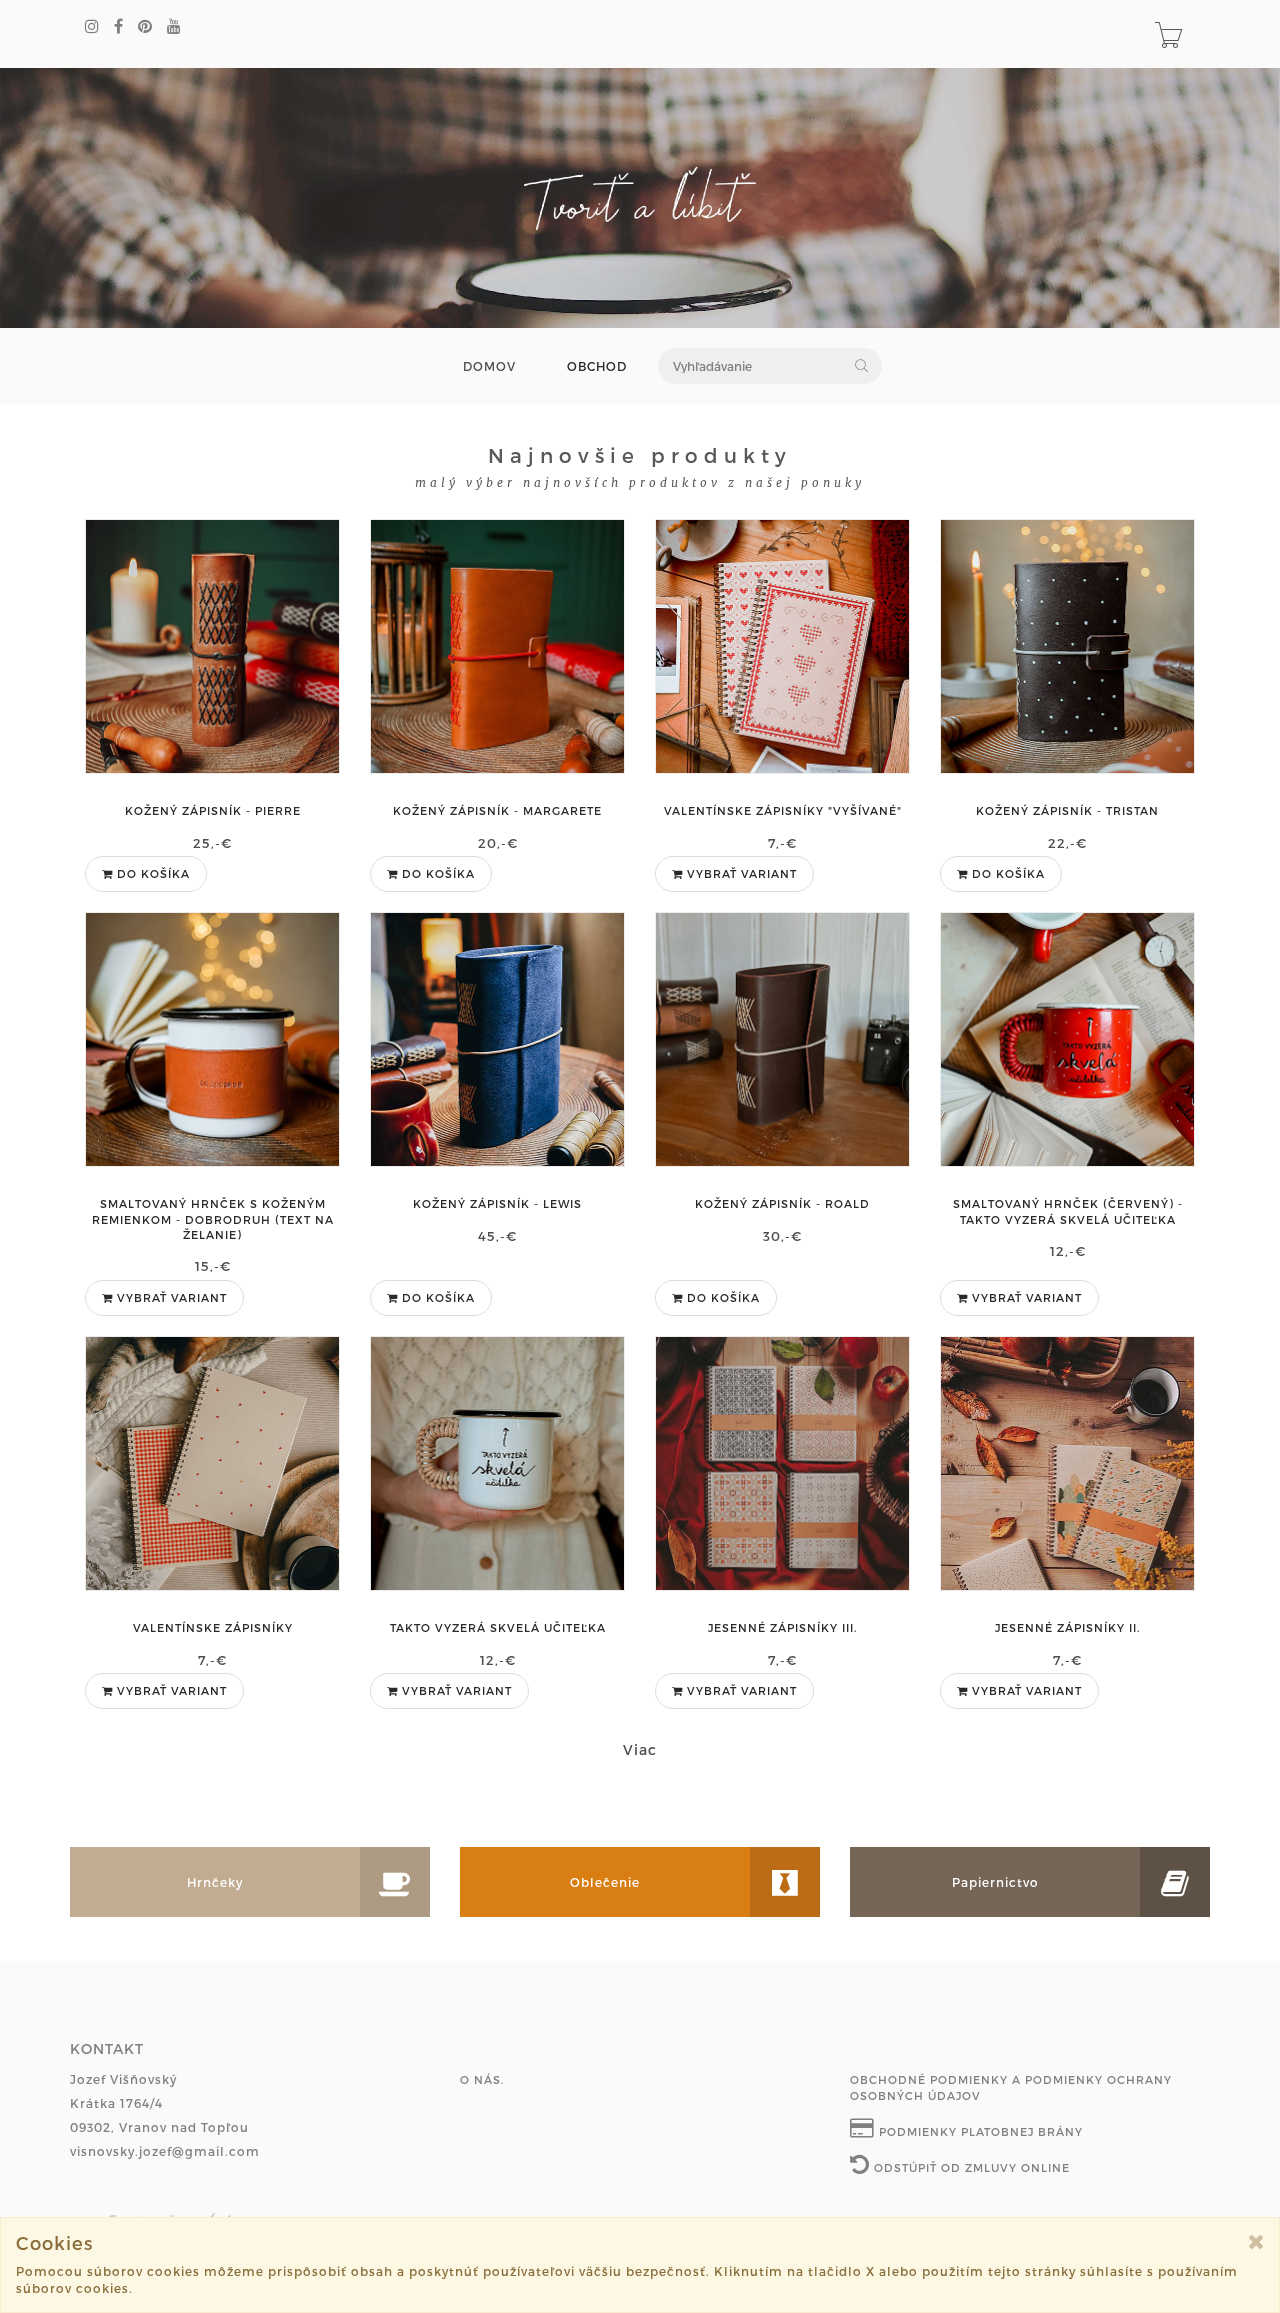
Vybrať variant (740, 873)
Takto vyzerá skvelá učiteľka (498, 1627)
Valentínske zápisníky (213, 1627)
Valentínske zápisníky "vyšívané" (783, 810)
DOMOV (489, 366)
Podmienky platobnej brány (979, 2131)
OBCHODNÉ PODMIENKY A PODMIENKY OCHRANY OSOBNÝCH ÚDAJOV (1011, 2087)
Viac (640, 1749)
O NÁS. (482, 2079)
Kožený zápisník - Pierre (213, 810)
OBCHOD (597, 366)
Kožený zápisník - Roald (782, 1203)
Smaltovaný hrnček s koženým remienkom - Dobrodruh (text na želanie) (213, 1219)
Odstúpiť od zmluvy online (970, 2167)
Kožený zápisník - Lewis (497, 1203)
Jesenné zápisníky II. (1067, 1627)
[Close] (1256, 2241)
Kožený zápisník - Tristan (1067, 810)
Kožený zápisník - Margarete (497, 810)
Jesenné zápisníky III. (782, 1627)
